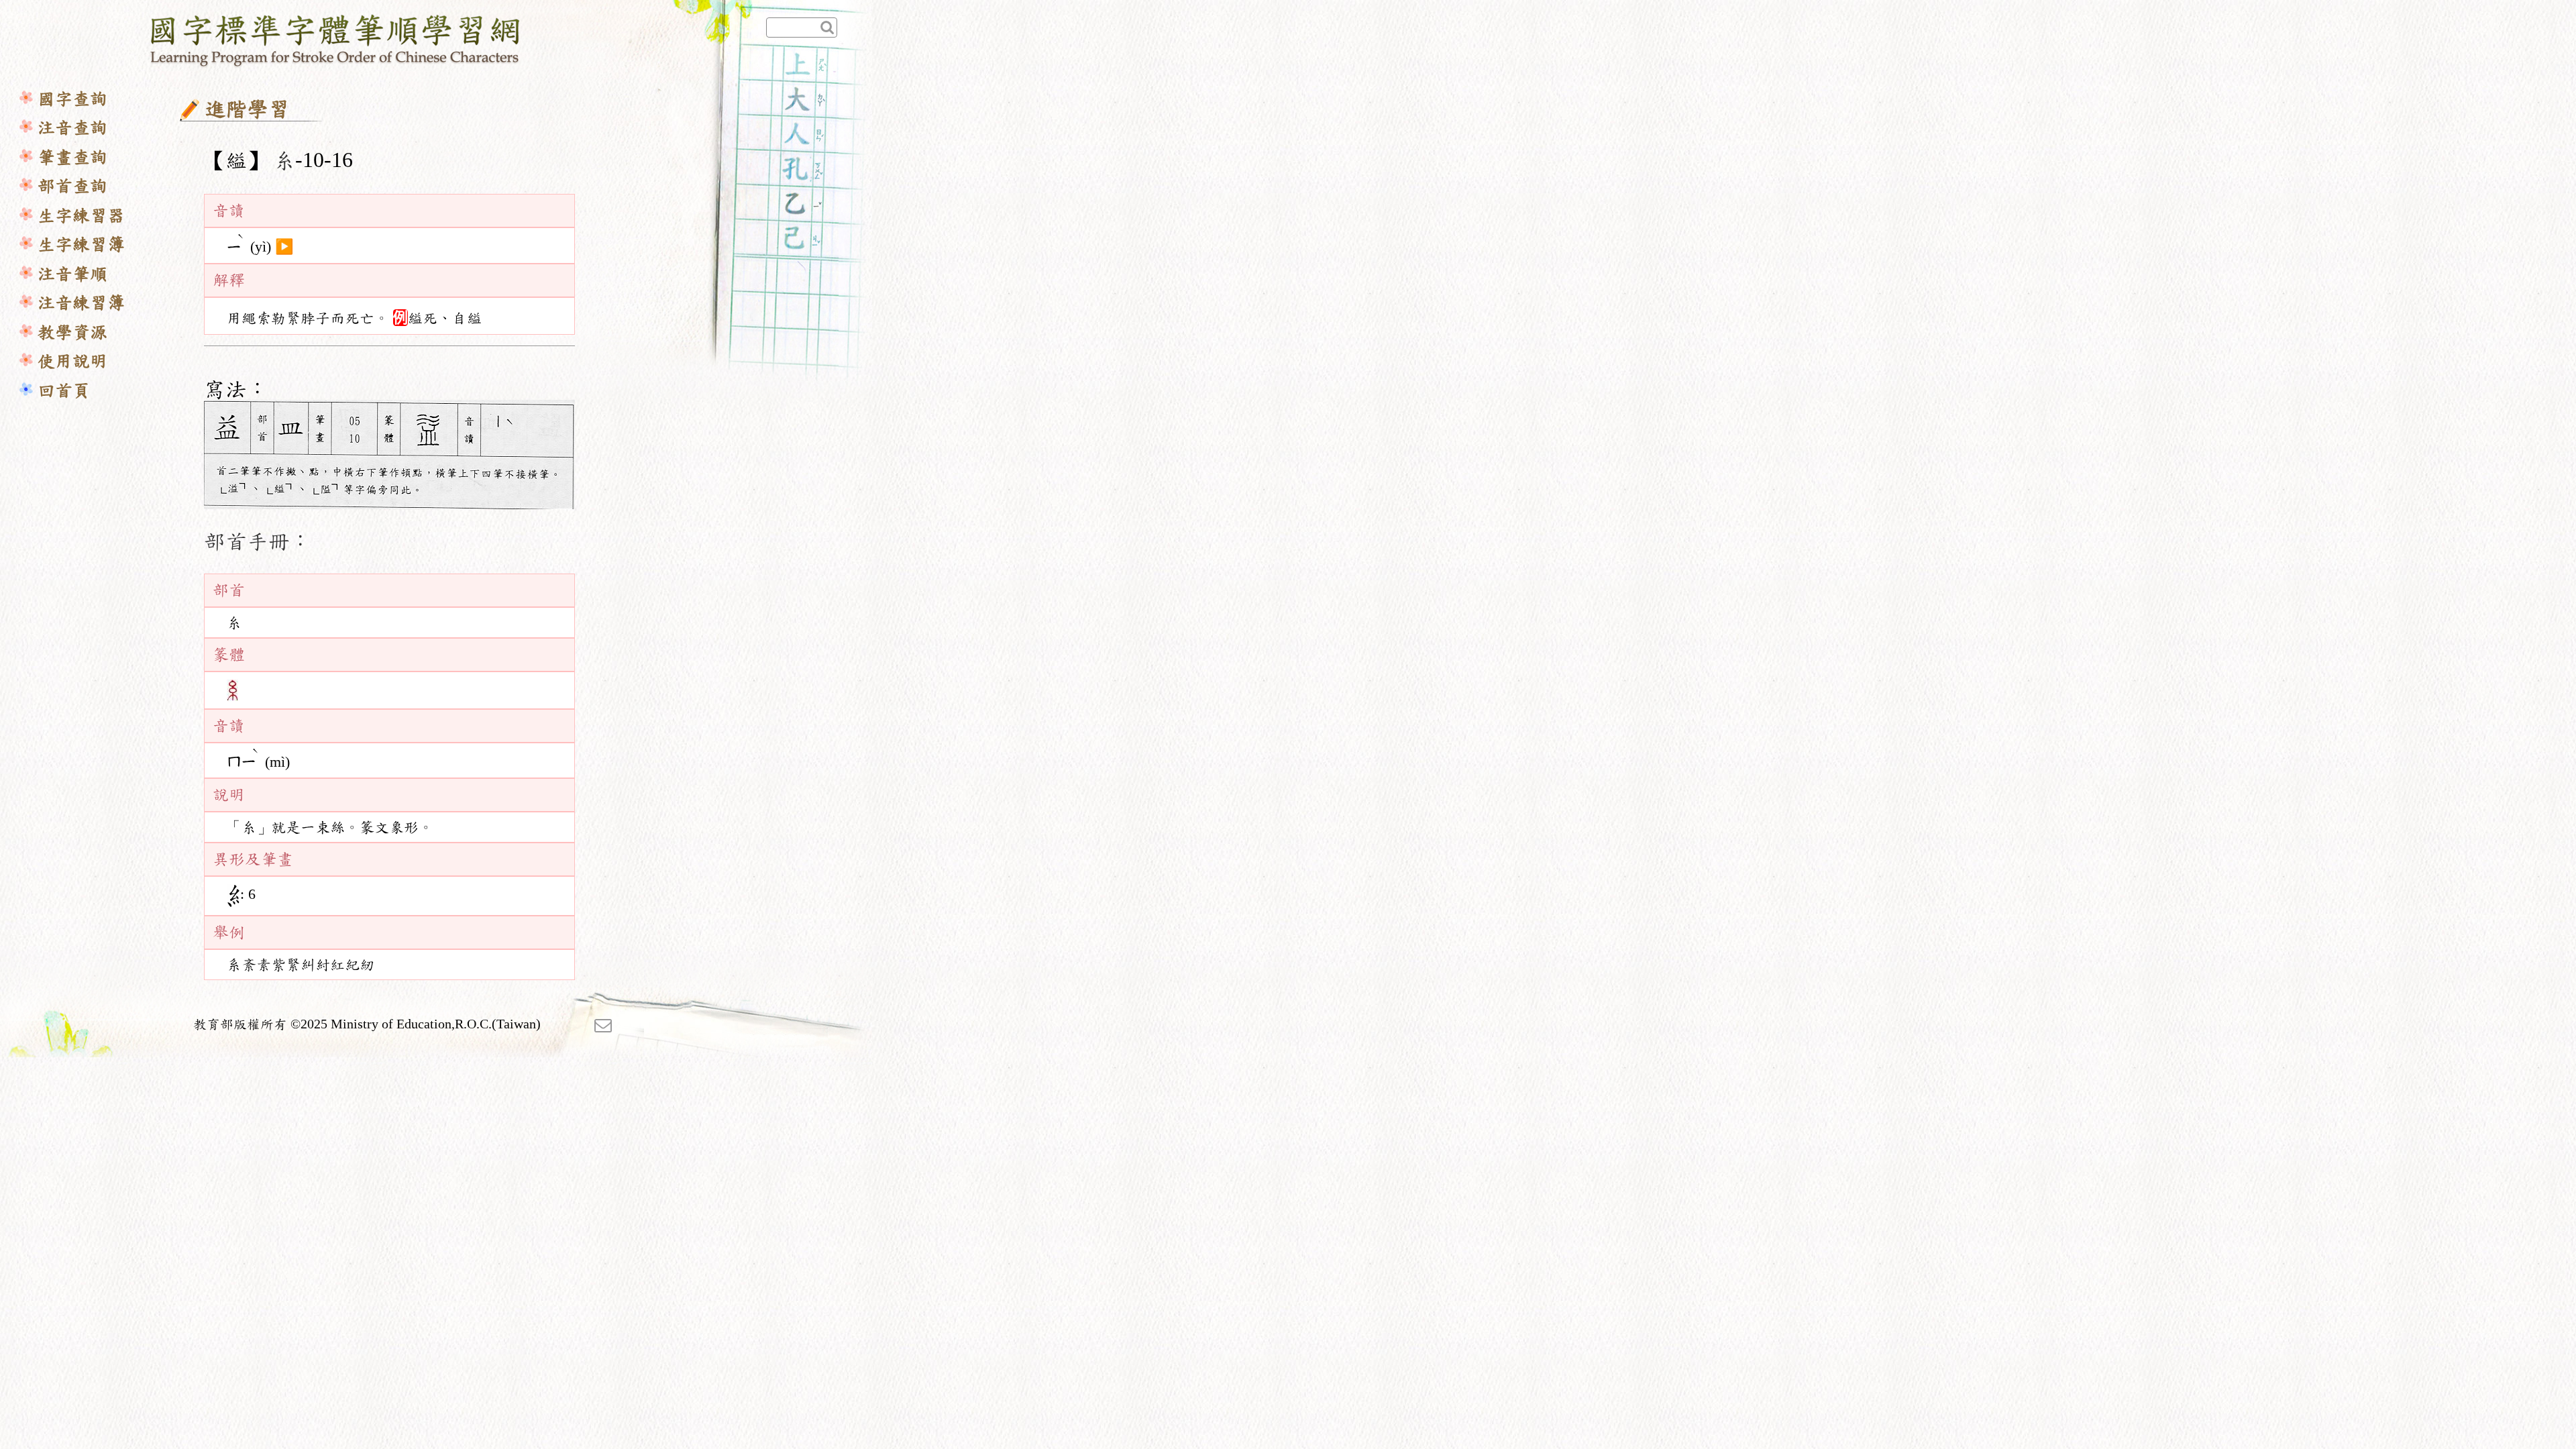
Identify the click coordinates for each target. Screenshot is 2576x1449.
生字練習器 (81, 216)
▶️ (284, 247)
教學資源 (72, 332)
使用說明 (72, 361)
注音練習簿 (81, 303)
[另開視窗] (603, 1024)
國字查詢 (72, 99)
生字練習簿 (81, 245)
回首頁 (64, 391)
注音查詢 (72, 128)
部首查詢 (72, 186)
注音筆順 (72, 274)
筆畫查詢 (72, 157)
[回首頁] (336, 38)
